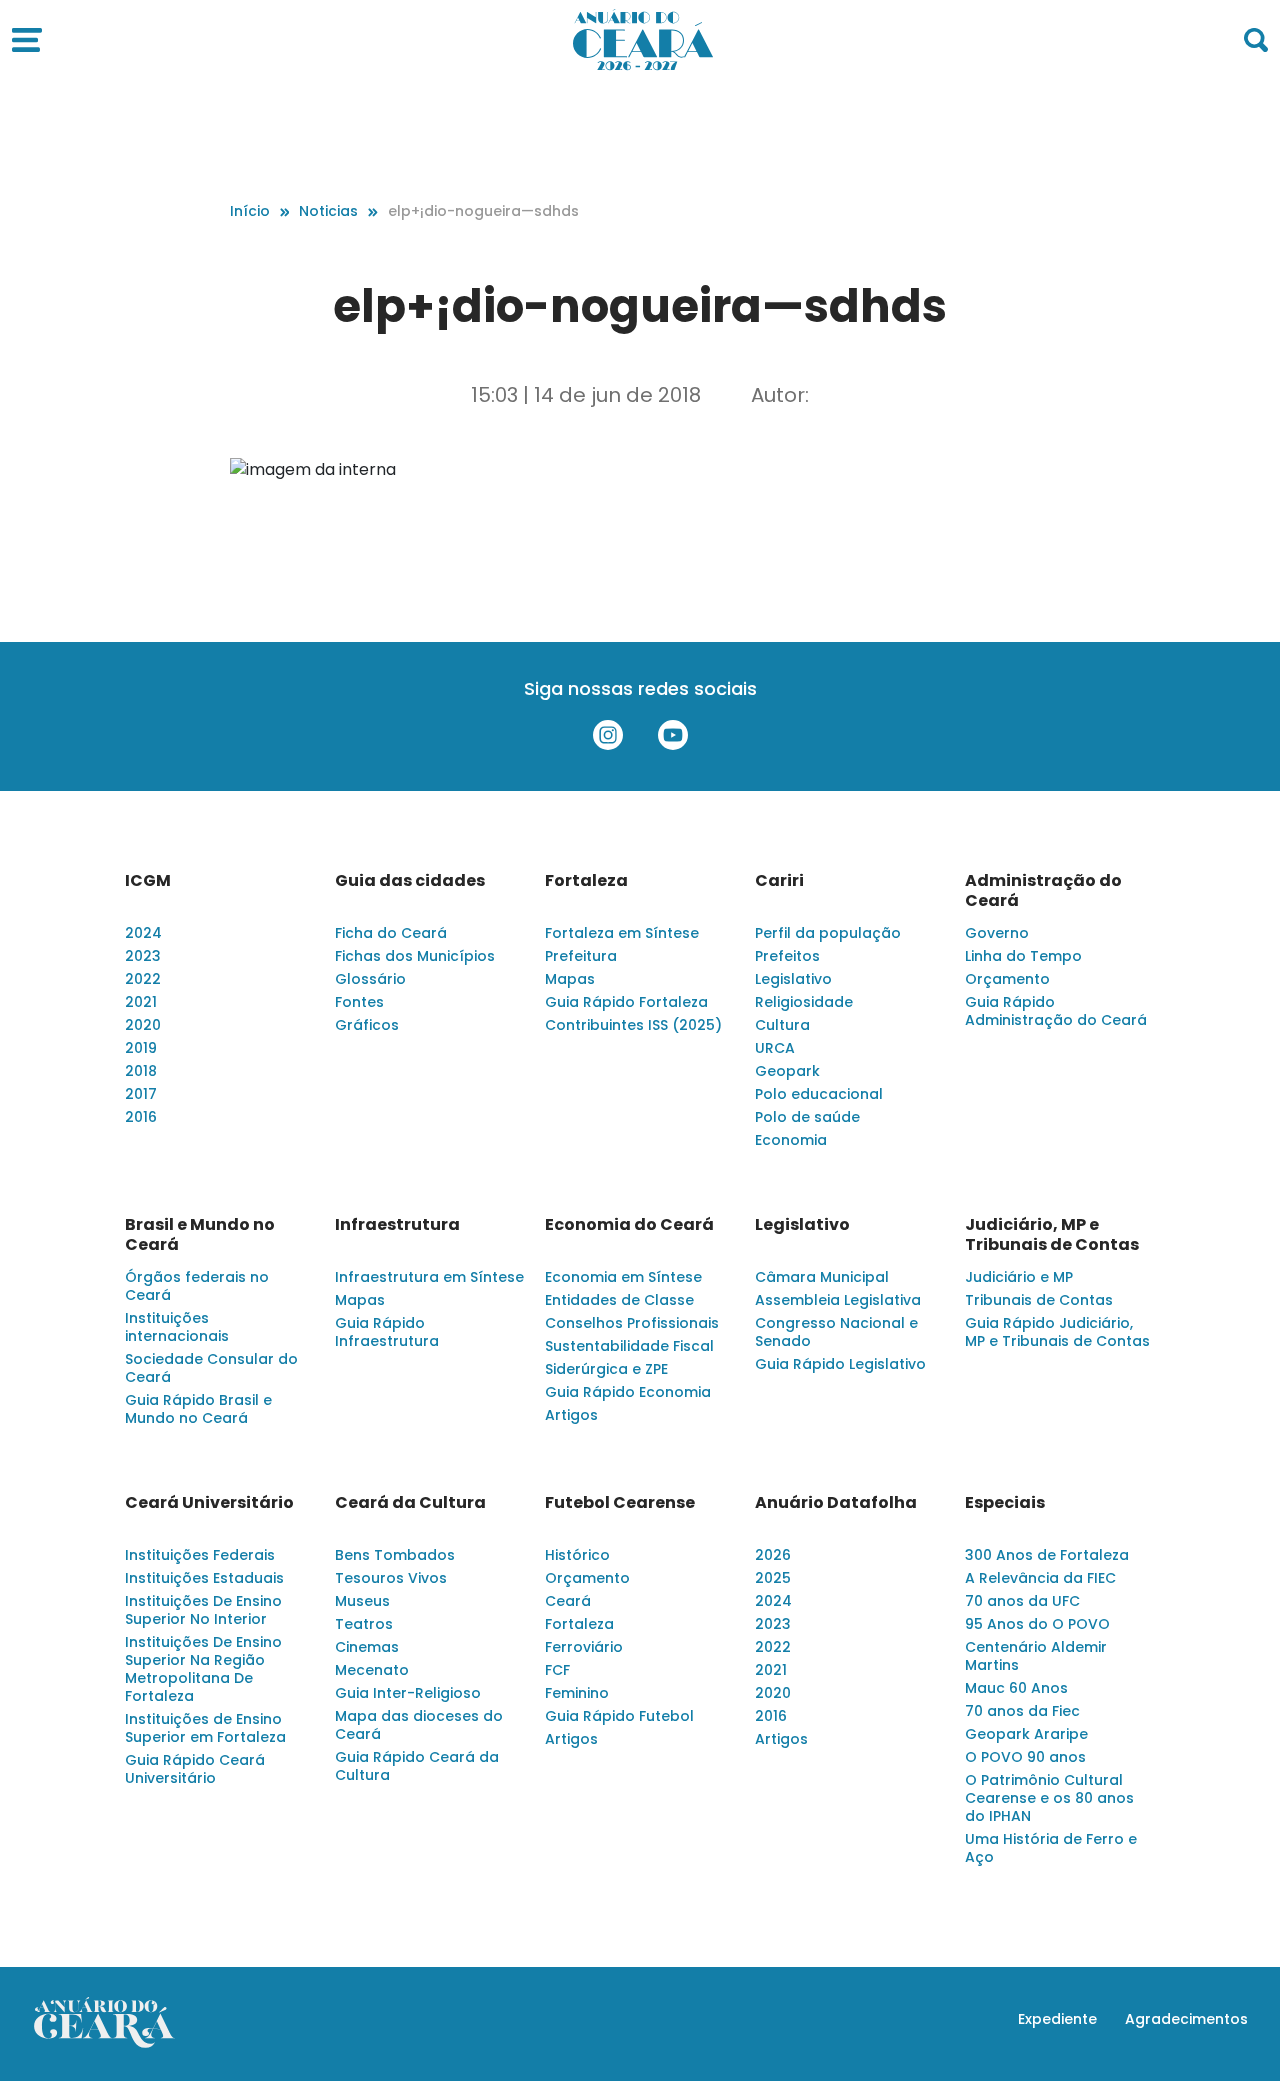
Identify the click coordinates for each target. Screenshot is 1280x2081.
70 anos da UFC (1022, 1601)
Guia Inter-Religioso (408, 1693)
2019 (141, 1048)
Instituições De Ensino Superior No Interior (203, 1610)
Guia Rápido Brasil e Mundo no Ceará (198, 1409)
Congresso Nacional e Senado (836, 1332)
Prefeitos (787, 956)
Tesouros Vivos (391, 1578)
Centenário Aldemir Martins (1036, 1656)
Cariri (779, 881)
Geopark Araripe (1026, 1734)
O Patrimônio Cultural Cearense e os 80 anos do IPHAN (1049, 1798)
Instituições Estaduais (204, 1578)
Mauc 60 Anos (1016, 1688)
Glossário (370, 979)
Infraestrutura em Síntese (429, 1277)
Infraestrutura (397, 1225)
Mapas (570, 979)
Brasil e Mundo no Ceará (200, 1235)
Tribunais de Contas (1039, 1300)
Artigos (571, 1415)
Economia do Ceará (629, 1225)
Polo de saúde (807, 1117)
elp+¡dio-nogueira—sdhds (483, 211)
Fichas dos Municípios (415, 956)
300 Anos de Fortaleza (1047, 1555)
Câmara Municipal (822, 1277)
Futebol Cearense (620, 1503)
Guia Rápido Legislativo (840, 1364)
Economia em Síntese (623, 1277)
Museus (362, 1601)
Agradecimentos (1186, 2019)
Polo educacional (819, 1094)
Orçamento (1007, 979)
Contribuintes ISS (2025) (633, 1025)
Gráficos (367, 1025)
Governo (997, 933)
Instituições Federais (200, 1555)
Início (250, 211)
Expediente (1057, 2019)
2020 (143, 1025)
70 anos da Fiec (1022, 1711)
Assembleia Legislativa (838, 1300)
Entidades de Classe (619, 1300)
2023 (143, 956)
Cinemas (367, 1647)
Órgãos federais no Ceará (197, 1286)
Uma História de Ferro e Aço (1051, 1848)
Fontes (359, 1002)
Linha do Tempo (1023, 956)
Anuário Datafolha (836, 1503)
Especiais (1005, 1503)
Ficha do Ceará (391, 933)
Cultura (782, 1025)
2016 (141, 1117)
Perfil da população (828, 933)
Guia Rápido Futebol (619, 1716)
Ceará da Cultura (410, 1503)
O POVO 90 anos (1025, 1757)
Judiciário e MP (1019, 1277)
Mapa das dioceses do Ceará (419, 1725)
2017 (141, 1094)
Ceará (568, 1601)
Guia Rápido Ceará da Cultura (417, 1766)
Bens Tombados (395, 1555)
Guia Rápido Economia (628, 1392)
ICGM (148, 881)
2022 (143, 979)
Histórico (577, 1555)
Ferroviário (584, 1647)
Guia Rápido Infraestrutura (387, 1332)
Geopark (787, 1071)
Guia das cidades (410, 881)
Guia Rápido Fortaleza (626, 1002)
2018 (141, 1071)
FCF (557, 1670)
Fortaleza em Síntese (622, 933)
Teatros (364, 1624)
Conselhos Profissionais (632, 1323)
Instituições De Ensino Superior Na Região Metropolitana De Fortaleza (203, 1669)
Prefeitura (581, 956)
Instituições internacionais (177, 1327)
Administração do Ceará (1043, 891)
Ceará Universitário (209, 1503)
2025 (773, 1578)
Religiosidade (804, 1002)
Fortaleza (586, 881)
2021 (141, 1002)
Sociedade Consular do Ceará (211, 1368)
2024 (143, 933)
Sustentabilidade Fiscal (629, 1346)
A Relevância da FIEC (1040, 1578)
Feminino (577, 1693)
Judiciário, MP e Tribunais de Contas (1052, 1235)
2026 (773, 1555)
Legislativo (793, 979)
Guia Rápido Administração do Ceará (1056, 1011)
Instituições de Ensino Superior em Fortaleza (205, 1728)
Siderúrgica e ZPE (606, 1369)
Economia (791, 1140)
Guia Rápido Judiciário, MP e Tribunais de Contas (1057, 1332)
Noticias (328, 211)
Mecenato (372, 1670)
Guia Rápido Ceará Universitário (195, 1769)
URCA (775, 1048)
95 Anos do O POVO (1037, 1624)
